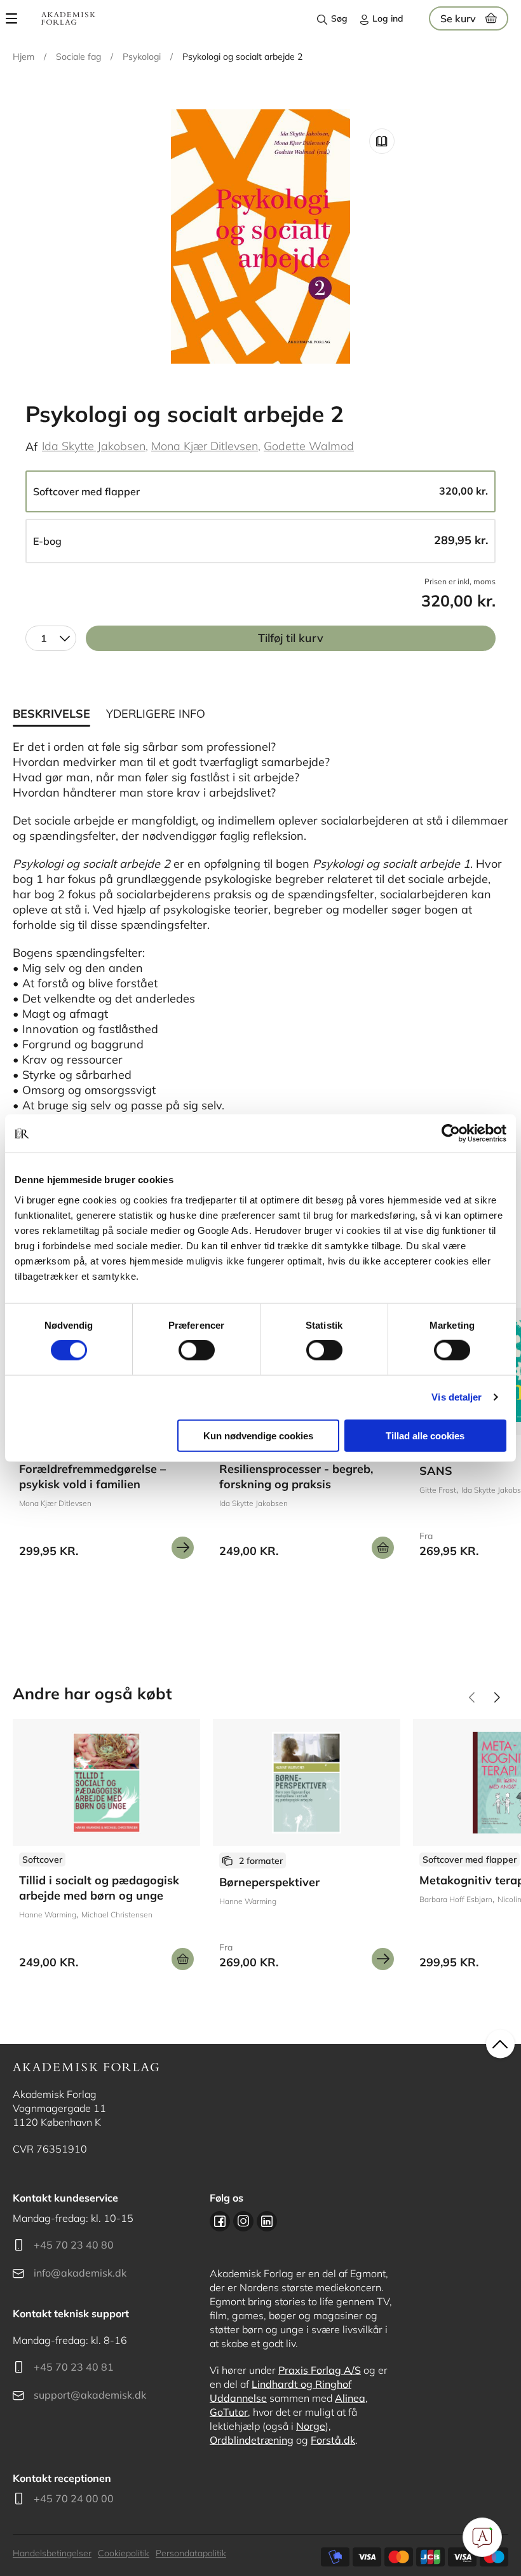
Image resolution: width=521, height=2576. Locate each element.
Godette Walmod (309, 446)
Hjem (24, 57)
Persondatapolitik (191, 2553)
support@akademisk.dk (90, 2395)
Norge (311, 2426)
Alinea (350, 2398)
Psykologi (142, 57)
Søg (339, 18)
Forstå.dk (333, 2440)
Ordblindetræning (252, 2440)
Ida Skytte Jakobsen (94, 446)
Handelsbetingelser (52, 2553)
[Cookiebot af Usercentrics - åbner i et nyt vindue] (451, 1134)
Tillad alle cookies (425, 1435)
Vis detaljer (457, 1397)
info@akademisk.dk (80, 2273)
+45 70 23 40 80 (74, 2245)
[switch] (197, 1350)
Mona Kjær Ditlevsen (205, 446)
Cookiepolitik (124, 2553)
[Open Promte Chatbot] (482, 2537)
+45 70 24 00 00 (74, 2498)
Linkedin (267, 2221)
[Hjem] (68, 18)
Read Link (382, 141)
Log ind (388, 18)
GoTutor (229, 2412)
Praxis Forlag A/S (320, 2370)
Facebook (220, 2221)
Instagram (243, 2221)
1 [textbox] (44, 638)
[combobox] (51, 638)
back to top (500, 2044)
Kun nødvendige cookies (258, 1435)
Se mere (183, 1548)
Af (31, 447)
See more (106, 1849)
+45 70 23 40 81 (74, 2367)
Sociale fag (78, 57)
